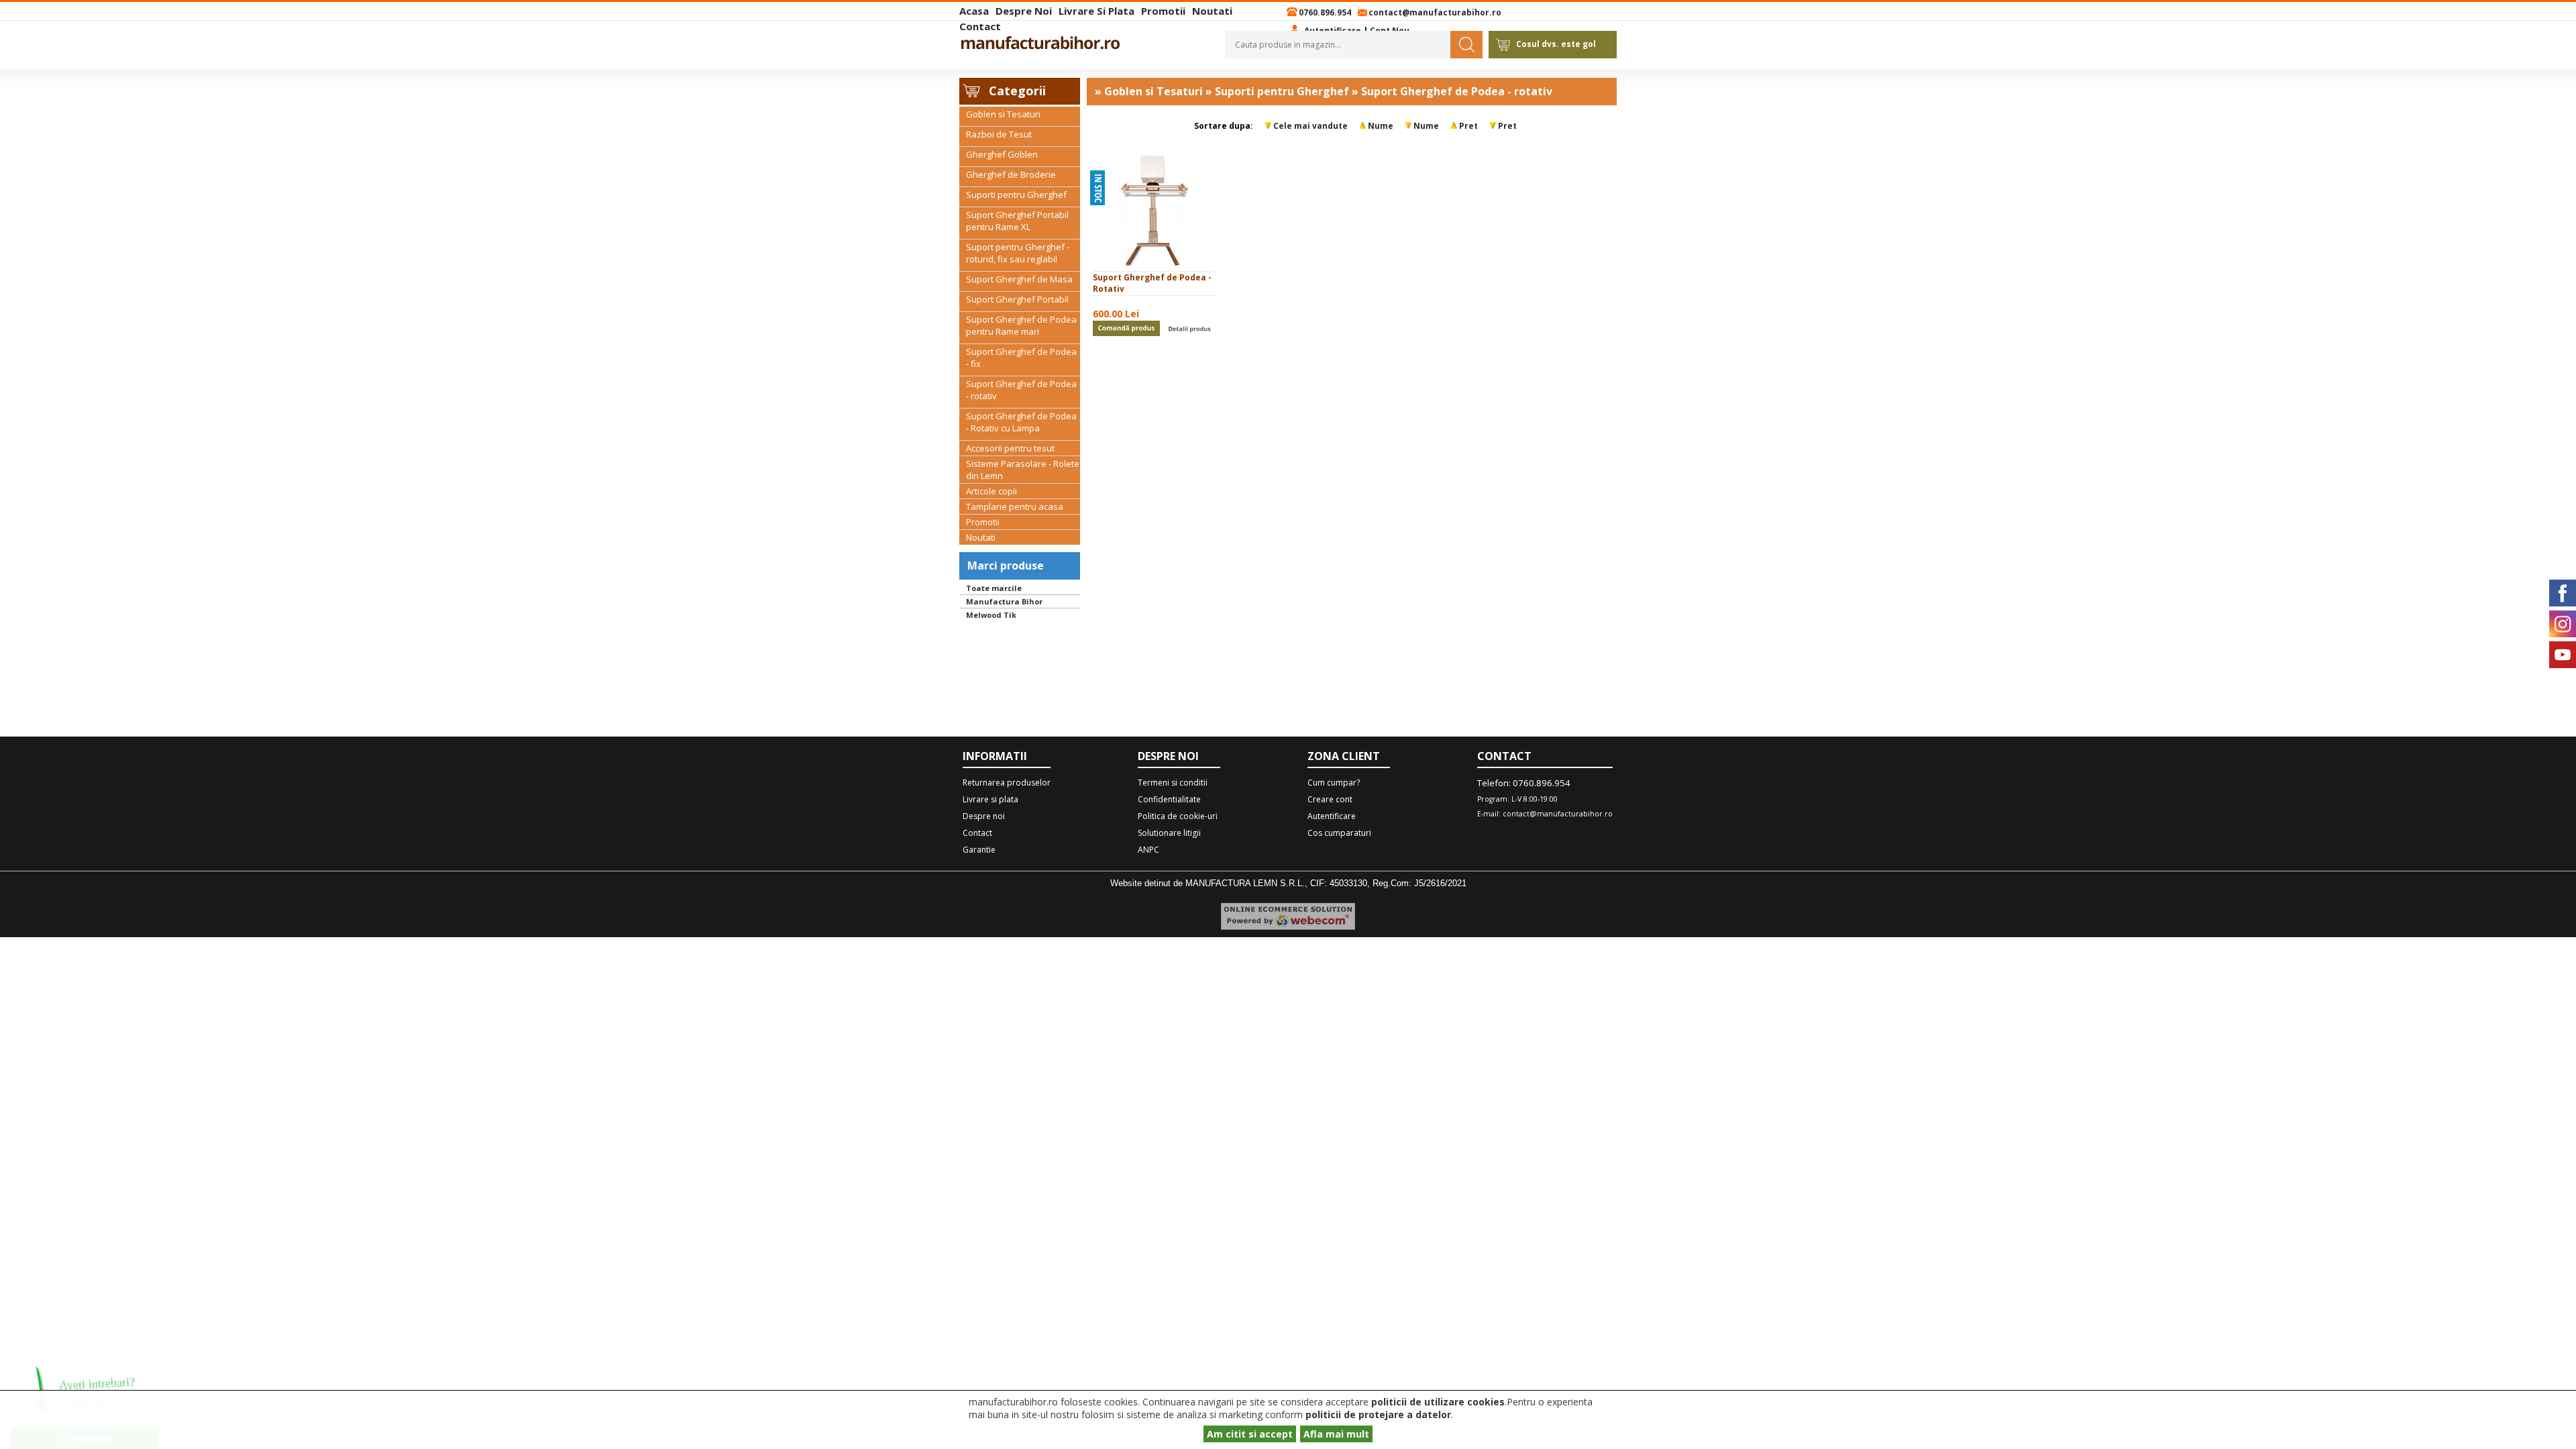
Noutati (1212, 11)
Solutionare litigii (1169, 833)
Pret (1468, 126)
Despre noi (1024, 11)
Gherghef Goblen (1002, 154)
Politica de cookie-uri (1178, 816)
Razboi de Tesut (999, 134)
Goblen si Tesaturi (1003, 114)
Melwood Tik (991, 615)
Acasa (974, 11)
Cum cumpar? (1334, 783)
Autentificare (1332, 816)
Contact (980, 26)
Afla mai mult (1336, 1434)
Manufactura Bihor (1004, 601)
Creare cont (1330, 799)
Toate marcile (994, 588)
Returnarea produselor (1007, 783)
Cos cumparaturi (1339, 833)
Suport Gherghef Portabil (1017, 299)
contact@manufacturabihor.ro (1435, 12)
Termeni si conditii (1173, 783)
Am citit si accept (1250, 1434)
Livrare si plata (1096, 11)
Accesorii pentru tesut (1010, 448)
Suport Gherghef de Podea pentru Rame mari (1021, 325)
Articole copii (991, 491)
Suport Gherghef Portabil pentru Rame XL (1017, 221)
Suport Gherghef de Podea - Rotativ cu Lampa (1021, 422)
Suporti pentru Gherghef (1016, 195)
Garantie (979, 850)
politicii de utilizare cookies (1438, 1402)
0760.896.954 (1325, 12)
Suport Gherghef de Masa (1019, 279)
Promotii (1163, 11)
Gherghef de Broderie (1011, 174)
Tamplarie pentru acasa (1015, 506)
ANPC (1148, 850)
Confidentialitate (1169, 799)
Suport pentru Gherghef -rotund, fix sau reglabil (1018, 253)
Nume (1381, 126)
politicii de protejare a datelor (1378, 1414)
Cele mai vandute (1310, 126)
